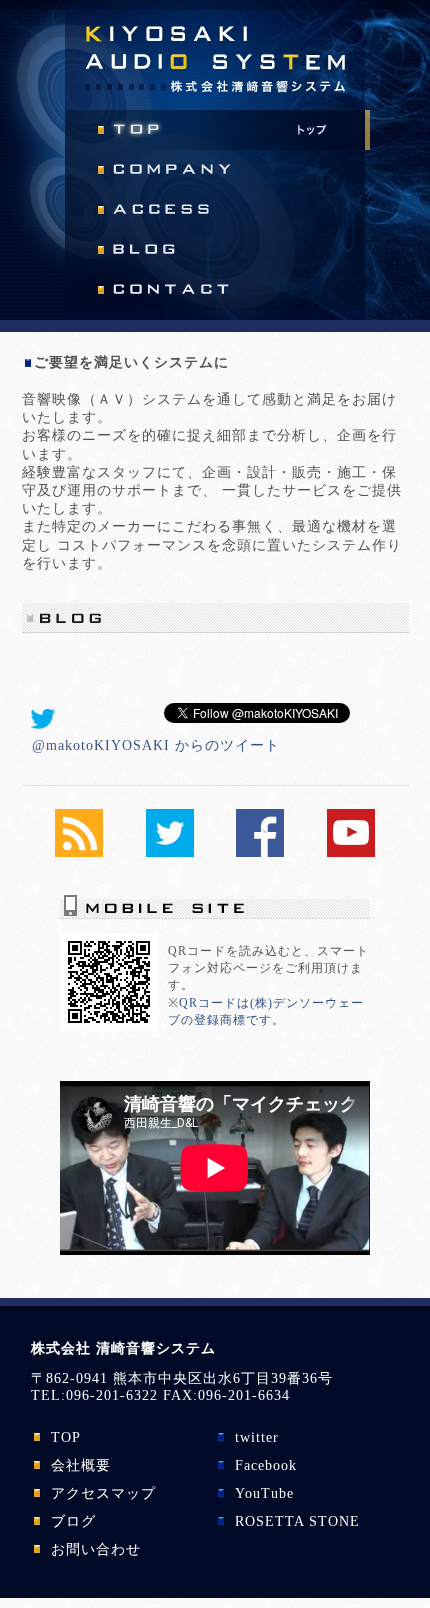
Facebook (266, 1465)
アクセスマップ (103, 1493)
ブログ (73, 1521)
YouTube (264, 1493)
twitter (257, 1437)
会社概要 (81, 1465)
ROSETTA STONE (297, 1521)
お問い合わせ (96, 1549)
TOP (66, 1437)
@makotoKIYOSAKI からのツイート (156, 745)
